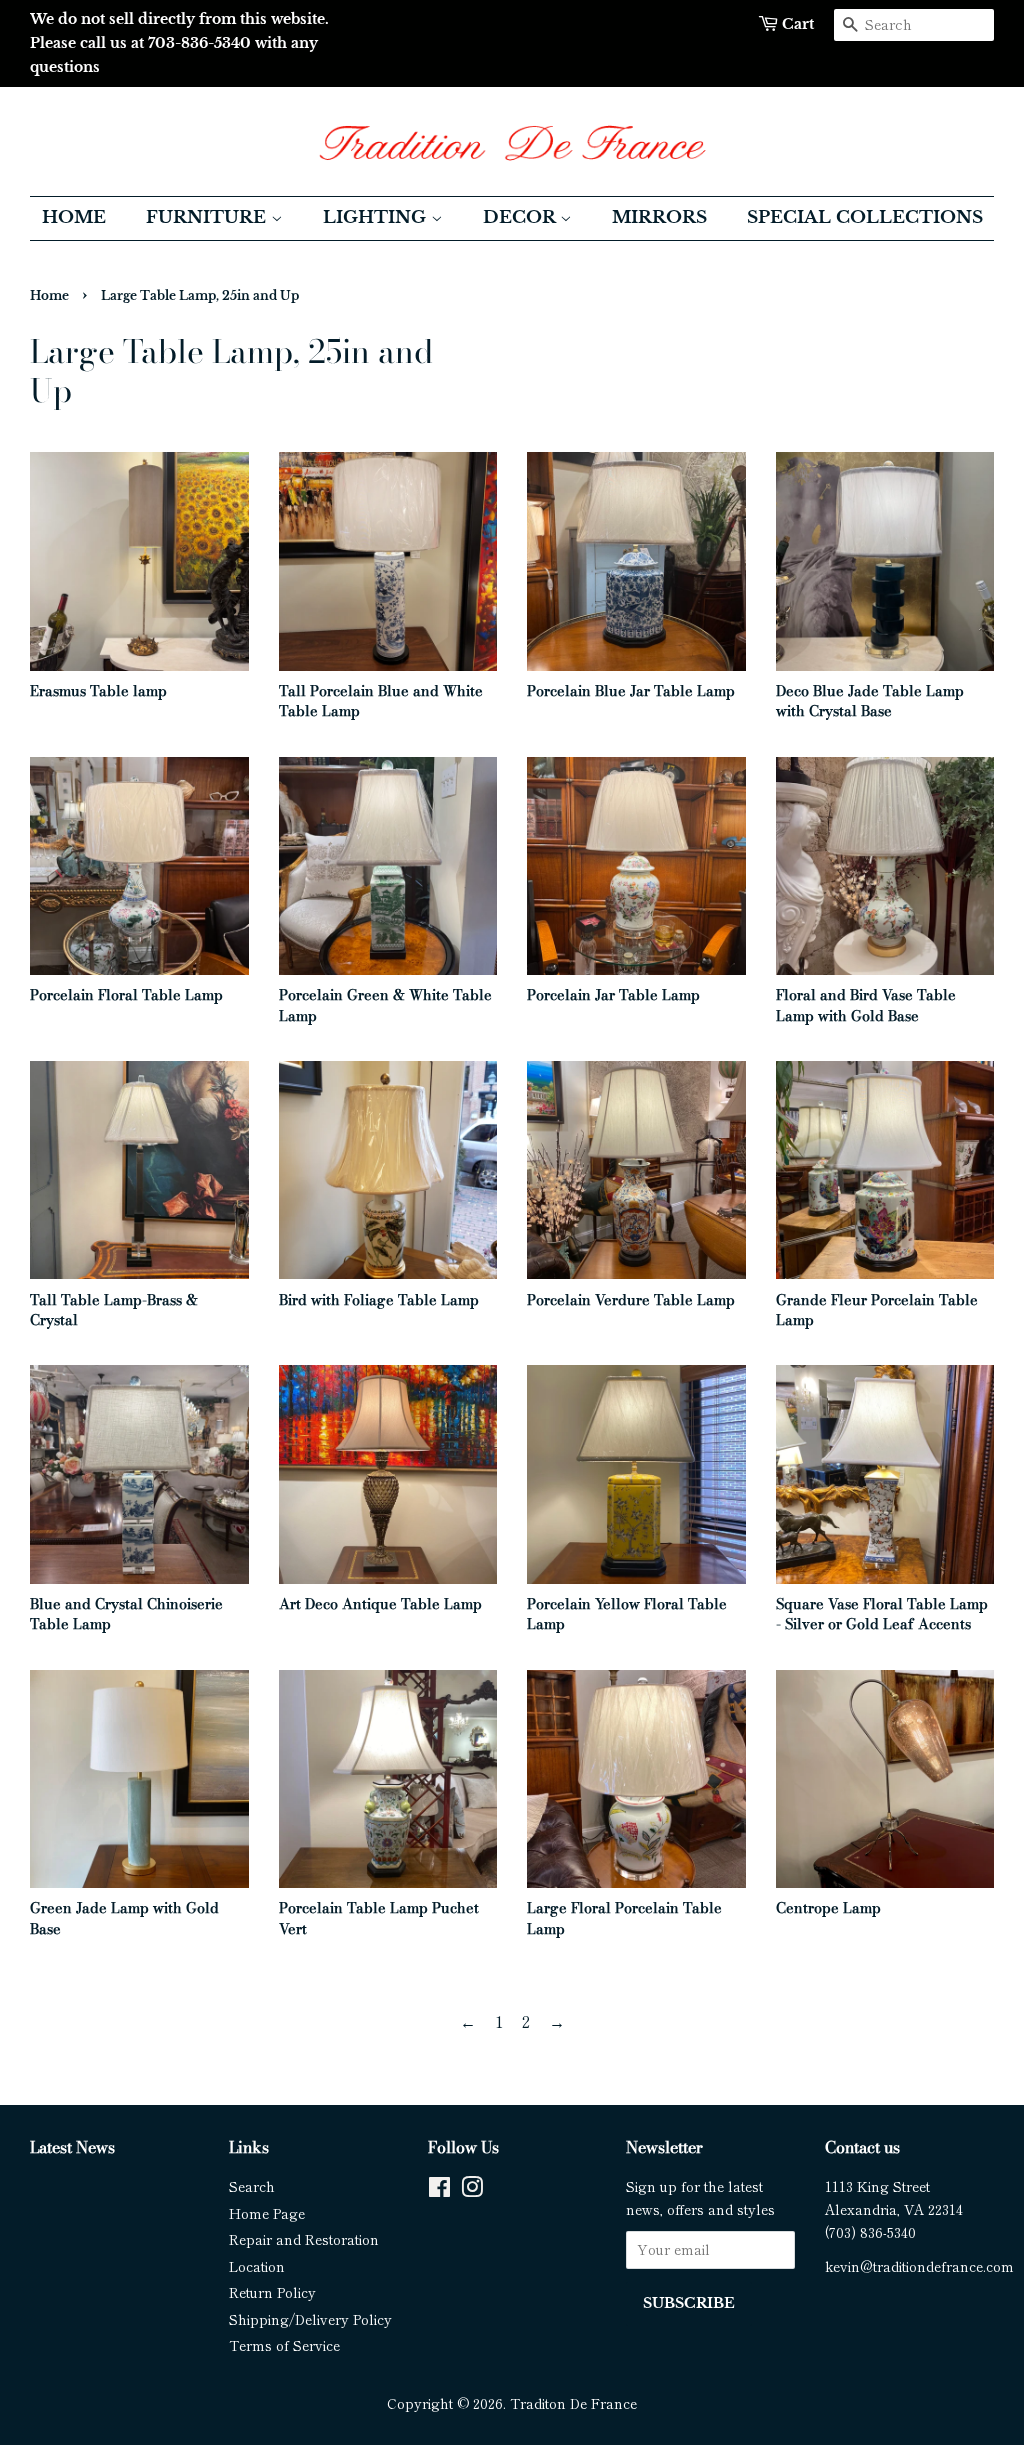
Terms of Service (284, 2345)
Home (74, 217)
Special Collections (865, 217)
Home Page (267, 2213)
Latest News (72, 2147)
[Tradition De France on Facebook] (439, 2190)
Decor (521, 217)
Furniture (208, 217)
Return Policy (272, 2292)
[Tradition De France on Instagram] (472, 2190)
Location (257, 2266)
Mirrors (659, 217)
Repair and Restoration (304, 2239)
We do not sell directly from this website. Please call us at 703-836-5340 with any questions (179, 43)
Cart (798, 24)
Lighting (377, 217)
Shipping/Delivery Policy (310, 2319)
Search (252, 2186)
